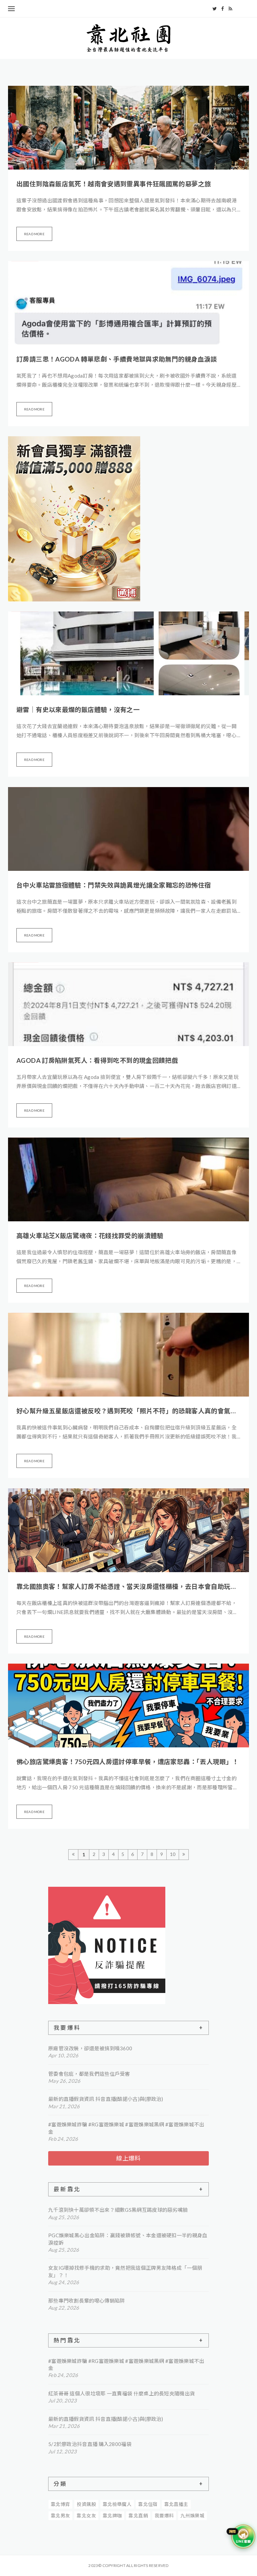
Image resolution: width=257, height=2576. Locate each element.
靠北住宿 (148, 2504)
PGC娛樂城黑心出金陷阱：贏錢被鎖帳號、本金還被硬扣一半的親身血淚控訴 (128, 2239)
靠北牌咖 (112, 2516)
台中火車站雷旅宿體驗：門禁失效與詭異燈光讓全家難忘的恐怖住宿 (114, 885)
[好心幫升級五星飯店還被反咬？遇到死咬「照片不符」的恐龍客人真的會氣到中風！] (128, 1355)
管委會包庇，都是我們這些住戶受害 (89, 2074)
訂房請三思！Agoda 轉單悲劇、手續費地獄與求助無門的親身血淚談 (117, 359)
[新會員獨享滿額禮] (74, 519)
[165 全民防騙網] (128, 1945)
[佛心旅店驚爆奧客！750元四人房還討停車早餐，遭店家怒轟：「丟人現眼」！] (128, 1705)
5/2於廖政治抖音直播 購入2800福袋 (90, 2444)
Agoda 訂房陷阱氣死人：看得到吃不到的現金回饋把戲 (97, 1060)
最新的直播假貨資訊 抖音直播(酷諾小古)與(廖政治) (106, 2099)
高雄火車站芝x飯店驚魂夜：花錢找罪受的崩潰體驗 (90, 1236)
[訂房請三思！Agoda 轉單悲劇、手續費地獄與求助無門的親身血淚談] (128, 303)
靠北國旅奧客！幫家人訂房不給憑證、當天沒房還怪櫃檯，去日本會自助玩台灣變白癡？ (128, 1586)
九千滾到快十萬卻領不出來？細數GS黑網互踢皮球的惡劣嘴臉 (118, 2210)
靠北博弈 (61, 2504)
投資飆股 (86, 2504)
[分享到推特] (215, 9)
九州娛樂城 (192, 2516)
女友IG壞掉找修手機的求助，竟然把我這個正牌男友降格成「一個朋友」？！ (125, 2271)
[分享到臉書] (223, 9)
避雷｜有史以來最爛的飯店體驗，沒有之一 (78, 710)
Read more (34, 234)
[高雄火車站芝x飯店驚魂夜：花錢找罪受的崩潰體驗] (128, 1179)
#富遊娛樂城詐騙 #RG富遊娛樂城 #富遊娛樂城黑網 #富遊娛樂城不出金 (126, 2128)
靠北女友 (86, 2516)
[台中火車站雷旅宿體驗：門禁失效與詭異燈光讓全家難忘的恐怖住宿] (128, 829)
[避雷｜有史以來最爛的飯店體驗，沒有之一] (128, 653)
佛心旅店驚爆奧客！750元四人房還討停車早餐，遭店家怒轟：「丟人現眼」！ (128, 1762)
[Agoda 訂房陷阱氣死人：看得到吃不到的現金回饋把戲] (128, 1004)
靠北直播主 (176, 2504)
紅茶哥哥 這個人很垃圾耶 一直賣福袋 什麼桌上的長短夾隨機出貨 (121, 2393)
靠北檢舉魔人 (117, 2504)
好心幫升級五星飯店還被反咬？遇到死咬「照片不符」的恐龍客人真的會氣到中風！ (128, 1411)
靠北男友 (61, 2516)
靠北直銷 (138, 2516)
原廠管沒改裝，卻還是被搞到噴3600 (90, 2048)
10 (173, 1854)
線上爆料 (128, 2158)
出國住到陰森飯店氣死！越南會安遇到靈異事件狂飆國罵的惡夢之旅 (114, 184)
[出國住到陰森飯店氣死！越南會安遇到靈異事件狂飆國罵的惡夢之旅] (128, 128)
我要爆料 (164, 2516)
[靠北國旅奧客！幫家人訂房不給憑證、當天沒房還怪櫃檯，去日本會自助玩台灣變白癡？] (128, 1530)
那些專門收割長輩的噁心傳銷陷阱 (87, 2301)
